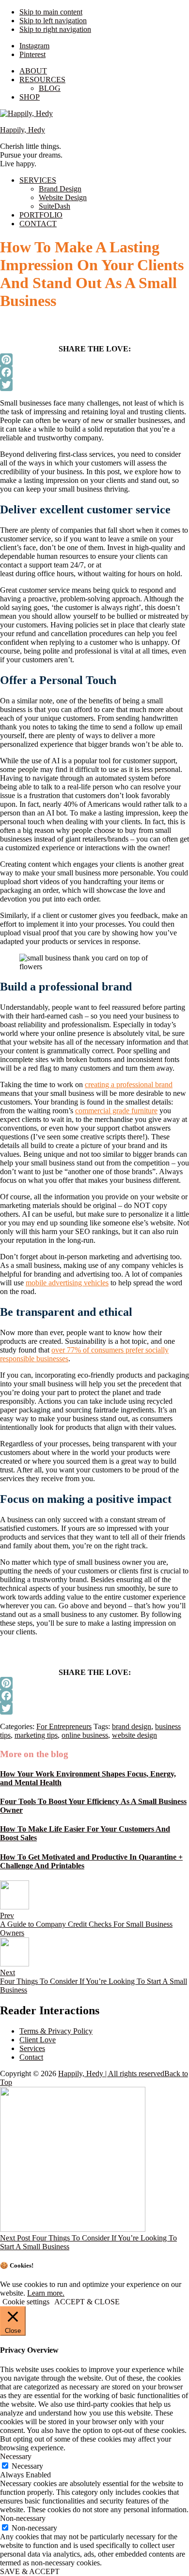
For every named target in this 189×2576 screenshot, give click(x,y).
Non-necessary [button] (23, 2518)
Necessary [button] (16, 2456)
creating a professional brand (129, 1084)
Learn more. (46, 2293)
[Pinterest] (94, 360)
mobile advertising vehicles (67, 1283)
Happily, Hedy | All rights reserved (111, 2074)
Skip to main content (51, 12)
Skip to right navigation (55, 29)
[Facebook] (94, 372)
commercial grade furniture (116, 1111)
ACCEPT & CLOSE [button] (87, 2302)
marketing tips (36, 1735)
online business (85, 1735)
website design (134, 1735)
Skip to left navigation (53, 21)
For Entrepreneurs (64, 1726)
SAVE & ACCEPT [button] (30, 2571)
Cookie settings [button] (26, 2302)
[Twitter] (94, 385)
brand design (132, 1726)
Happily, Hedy (23, 130)
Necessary (27, 2466)
